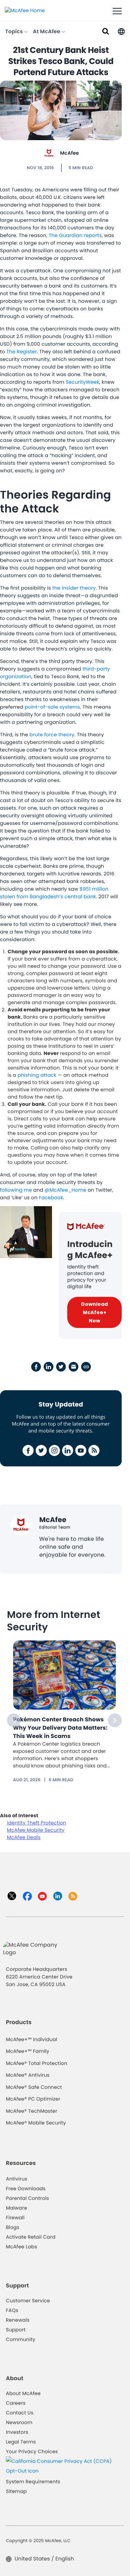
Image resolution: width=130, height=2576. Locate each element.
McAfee (69, 153)
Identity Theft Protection (37, 1823)
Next (115, 1720)
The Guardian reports (75, 235)
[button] (121, 31)
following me (16, 1190)
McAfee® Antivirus (28, 2075)
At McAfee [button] (47, 32)
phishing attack (37, 1075)
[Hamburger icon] (117, 11)
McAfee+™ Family (28, 2051)
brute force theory (52, 735)
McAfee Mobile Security (36, 1830)
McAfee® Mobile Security (36, 2123)
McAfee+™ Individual (32, 2039)
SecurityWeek (83, 382)
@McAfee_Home (66, 1190)
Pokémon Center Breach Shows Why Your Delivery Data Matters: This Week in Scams (60, 1728)
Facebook (51, 1198)
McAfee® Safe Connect (34, 2087)
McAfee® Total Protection (37, 2063)
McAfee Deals (24, 1837)
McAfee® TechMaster (32, 2111)
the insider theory (73, 588)
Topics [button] (15, 32)
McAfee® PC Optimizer (33, 2099)
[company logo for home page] (25, 10)
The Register (21, 352)
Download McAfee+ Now (94, 1312)
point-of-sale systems (52, 707)
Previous (14, 1720)
